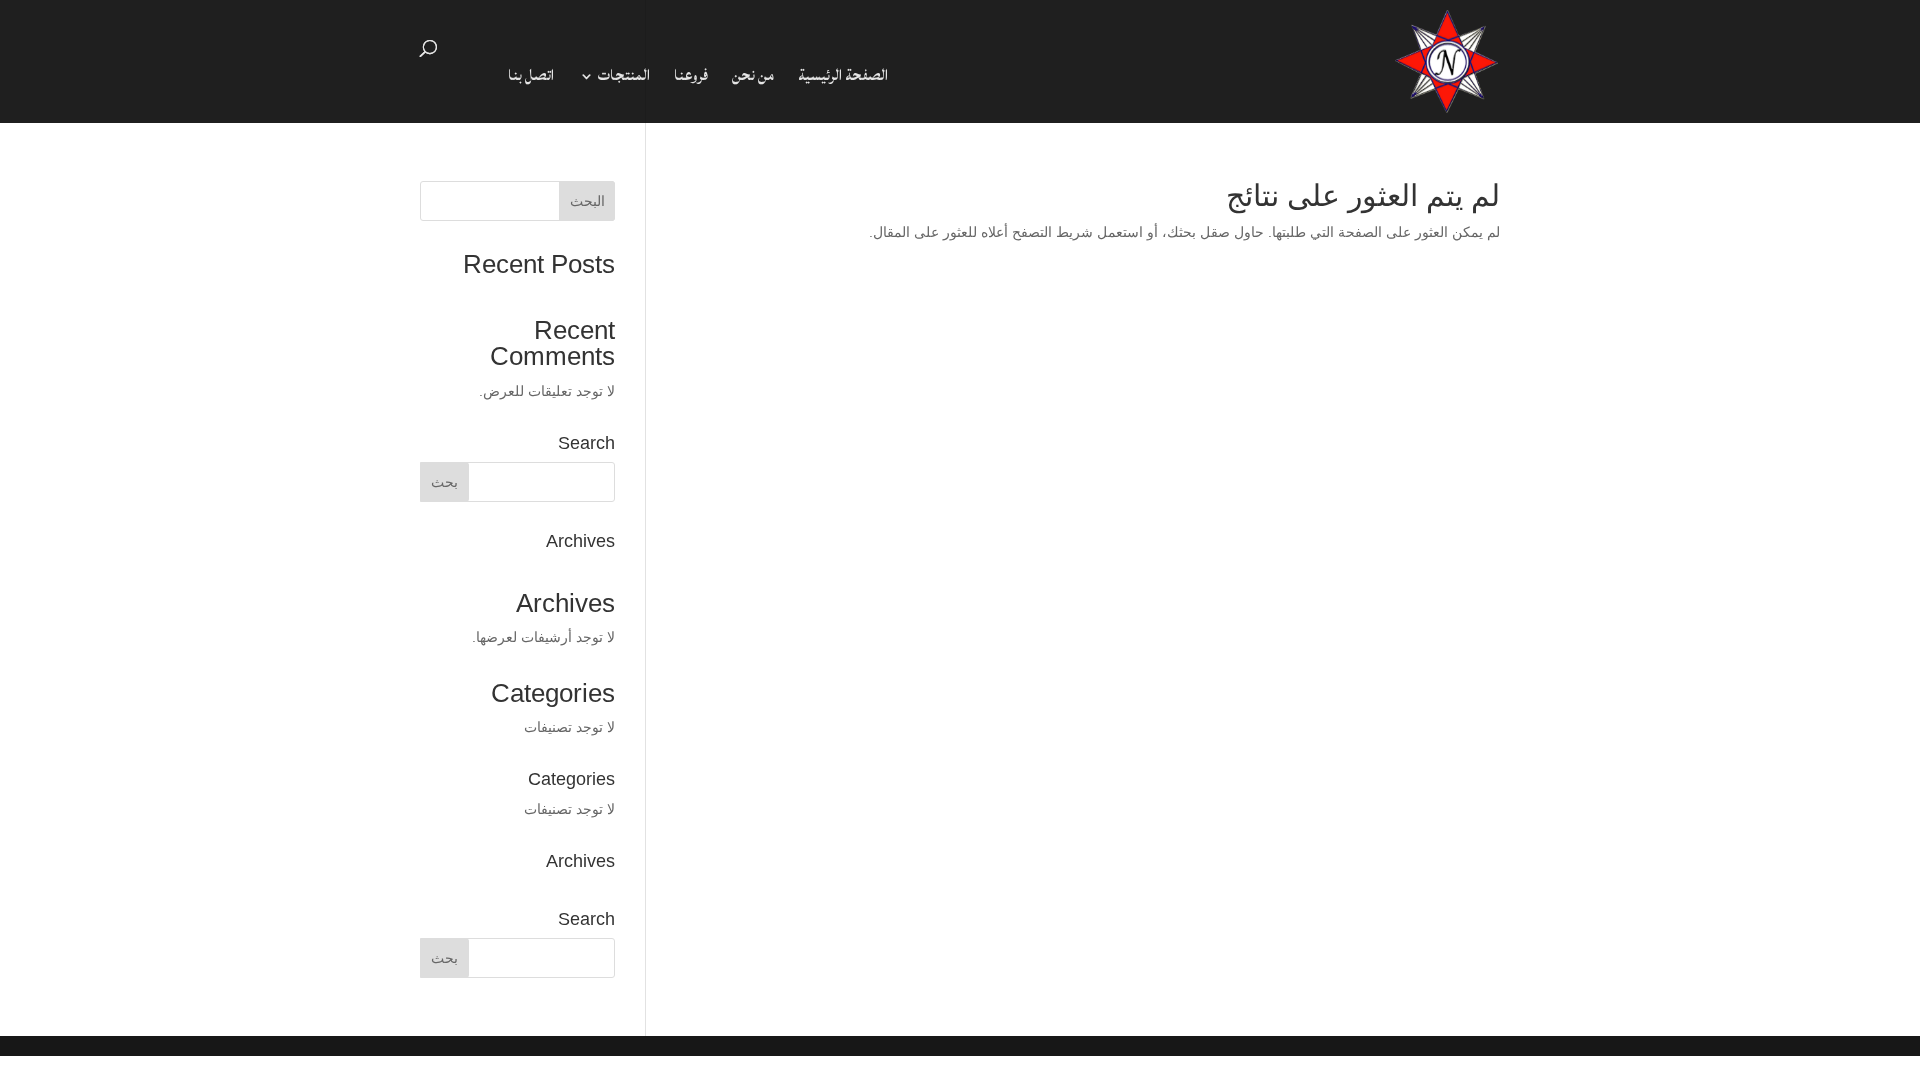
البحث (587, 201)
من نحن (753, 80)
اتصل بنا (531, 80)
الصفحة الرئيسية (843, 80)
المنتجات (624, 80)
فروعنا (691, 80)
